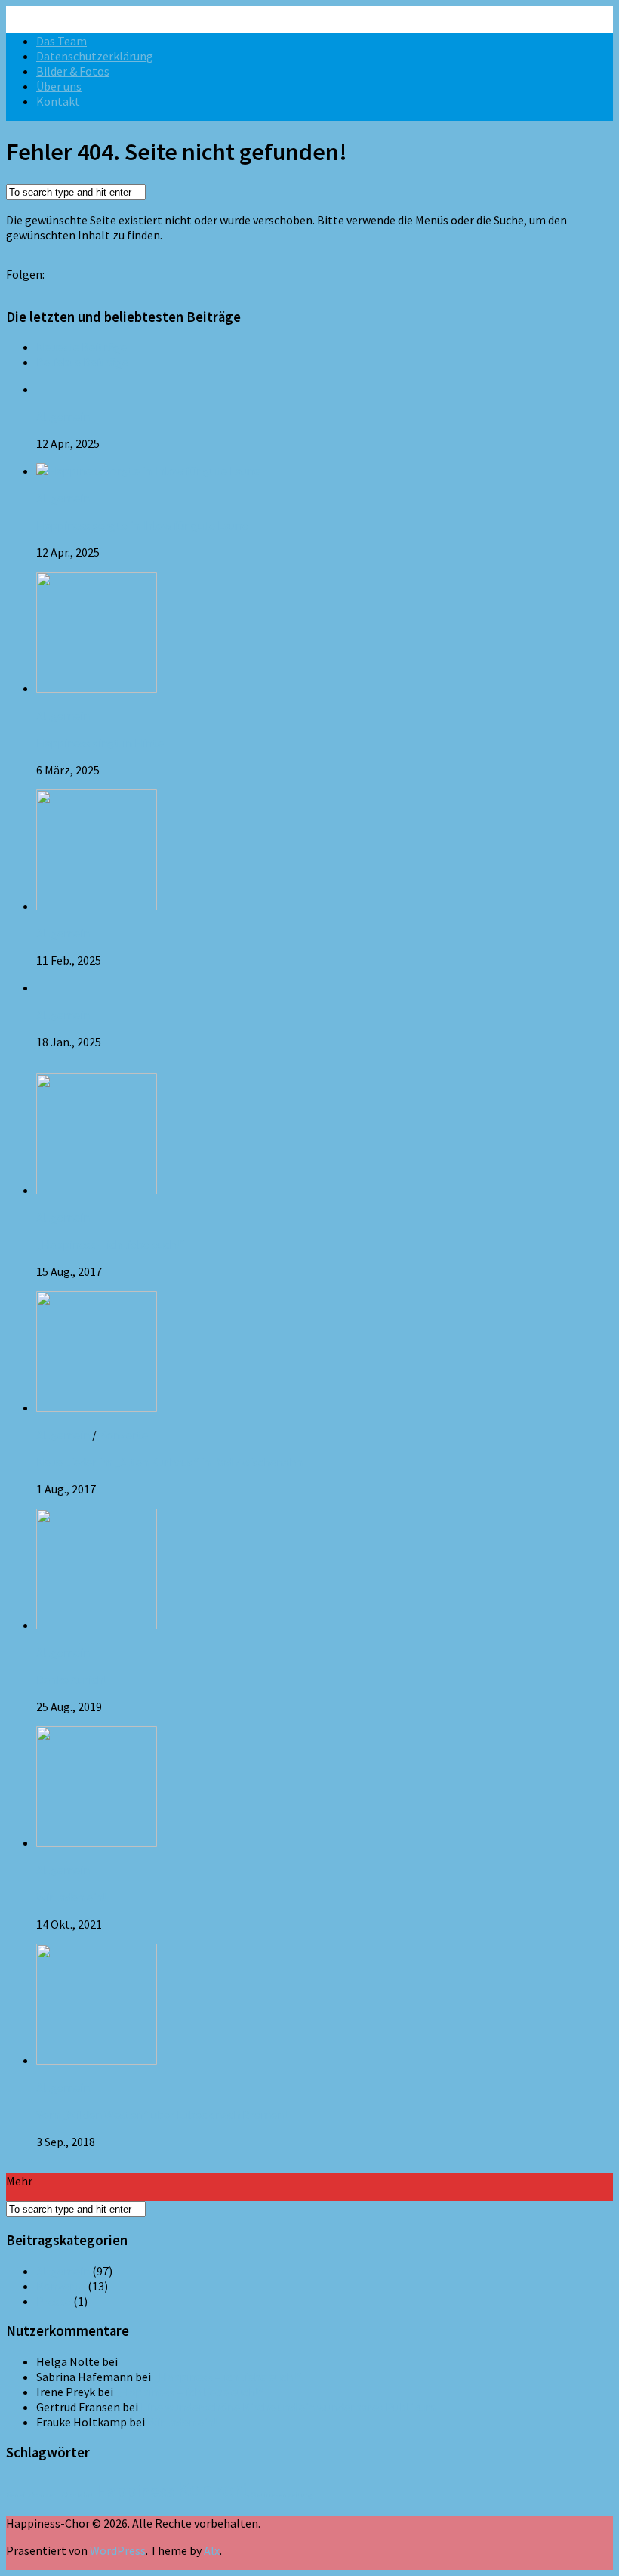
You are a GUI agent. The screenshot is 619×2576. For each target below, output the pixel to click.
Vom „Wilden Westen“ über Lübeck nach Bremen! (162, 2114)
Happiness (135, 2491)
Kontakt (58, 101)
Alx (212, 2550)
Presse (54, 2301)
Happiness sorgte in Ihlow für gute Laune (142, 525)
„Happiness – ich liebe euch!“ (110, 1244)
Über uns (59, 86)
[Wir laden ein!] (97, 1842)
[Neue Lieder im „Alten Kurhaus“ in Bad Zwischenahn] (97, 1407)
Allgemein (63, 416)
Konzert (213, 2490)
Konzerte (123, 1435)
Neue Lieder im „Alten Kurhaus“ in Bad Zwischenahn (169, 1462)
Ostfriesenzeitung (282, 2495)
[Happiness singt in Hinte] (97, 688)
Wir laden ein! (71, 1897)
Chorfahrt (77, 2495)
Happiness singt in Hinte (100, 743)
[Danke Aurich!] (97, 1625)
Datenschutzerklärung (95, 56)
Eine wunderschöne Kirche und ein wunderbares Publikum (288, 2407)
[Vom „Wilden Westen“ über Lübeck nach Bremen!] (97, 2060)
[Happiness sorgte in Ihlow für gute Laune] (148, 471)
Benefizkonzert (32, 2495)
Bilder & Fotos (73, 71)
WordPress (118, 2550)
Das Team (62, 41)
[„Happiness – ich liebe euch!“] (97, 1190)
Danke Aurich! (71, 1679)
